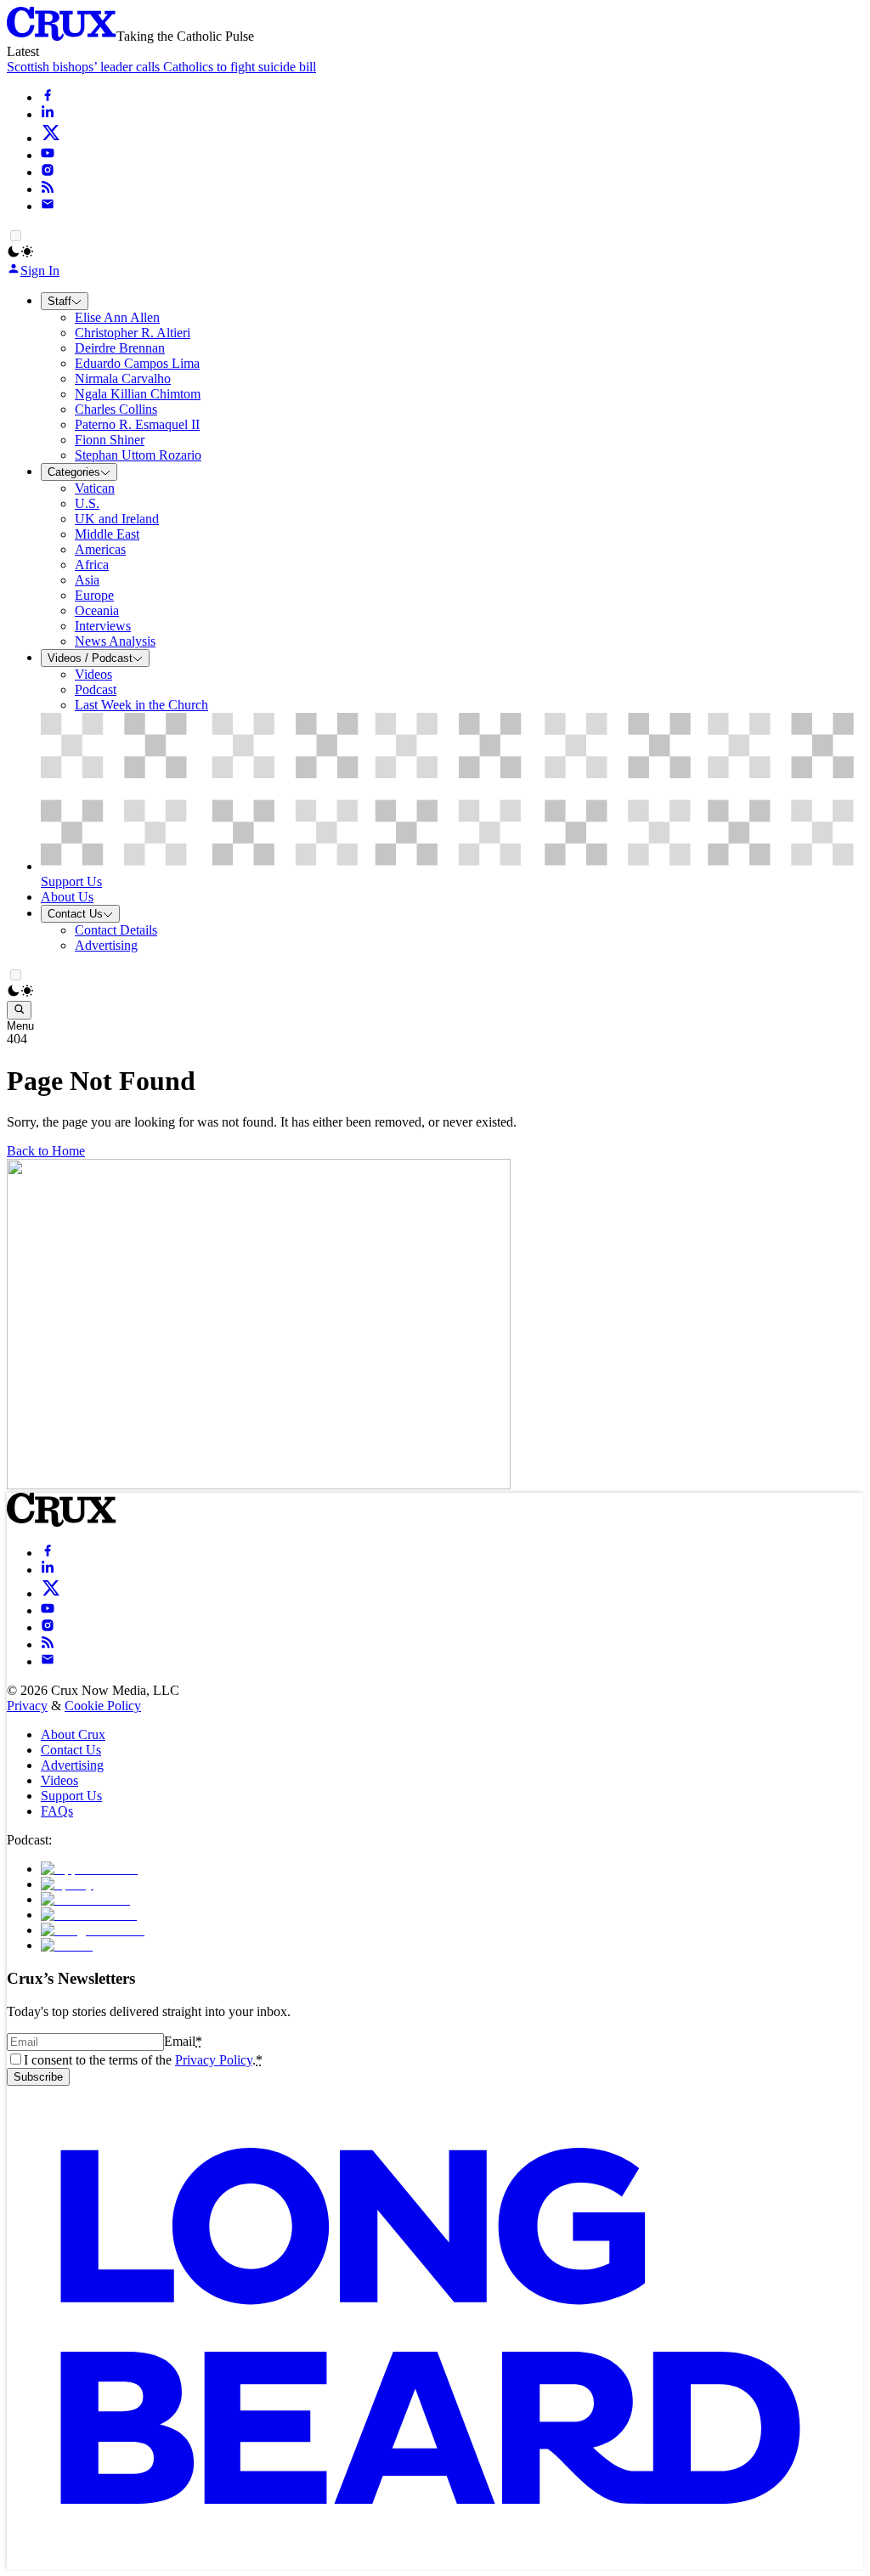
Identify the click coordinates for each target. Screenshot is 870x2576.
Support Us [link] (71, 881)
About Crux (73, 1734)
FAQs (57, 1811)
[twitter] (51, 138)
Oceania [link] (97, 610)
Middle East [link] (107, 534)
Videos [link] (93, 674)
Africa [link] (92, 565)
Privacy (27, 1706)
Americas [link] (100, 549)
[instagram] (48, 172)
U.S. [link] (87, 503)
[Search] (19, 1010)
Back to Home (46, 1151)
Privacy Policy (214, 2060)
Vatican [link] (95, 488)
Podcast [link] (96, 689)
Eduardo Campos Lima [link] (137, 363)
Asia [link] (87, 580)
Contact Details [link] (116, 930)
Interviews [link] (103, 626)
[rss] (48, 189)
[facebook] (48, 97)
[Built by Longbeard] (430, 2561)
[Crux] (62, 36)
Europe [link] (94, 595)
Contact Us (75, 914)
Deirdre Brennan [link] (120, 348)
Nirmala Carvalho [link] (123, 378)
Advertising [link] (106, 945)
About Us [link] (67, 897)
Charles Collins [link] (116, 409)
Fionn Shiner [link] (110, 440)
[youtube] (48, 155)
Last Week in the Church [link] (141, 705)
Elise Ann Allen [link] (117, 317)
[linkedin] (48, 114)
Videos (59, 1780)
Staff (59, 301)
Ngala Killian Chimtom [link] (138, 394)
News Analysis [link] (115, 641)
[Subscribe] (48, 206)
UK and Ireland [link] (117, 519)
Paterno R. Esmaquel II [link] (137, 424)
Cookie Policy (103, 1706)
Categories (74, 472)
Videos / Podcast (90, 658)
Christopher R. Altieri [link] (133, 333)
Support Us (71, 1796)
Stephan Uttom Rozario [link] (138, 455)
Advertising (72, 1765)
